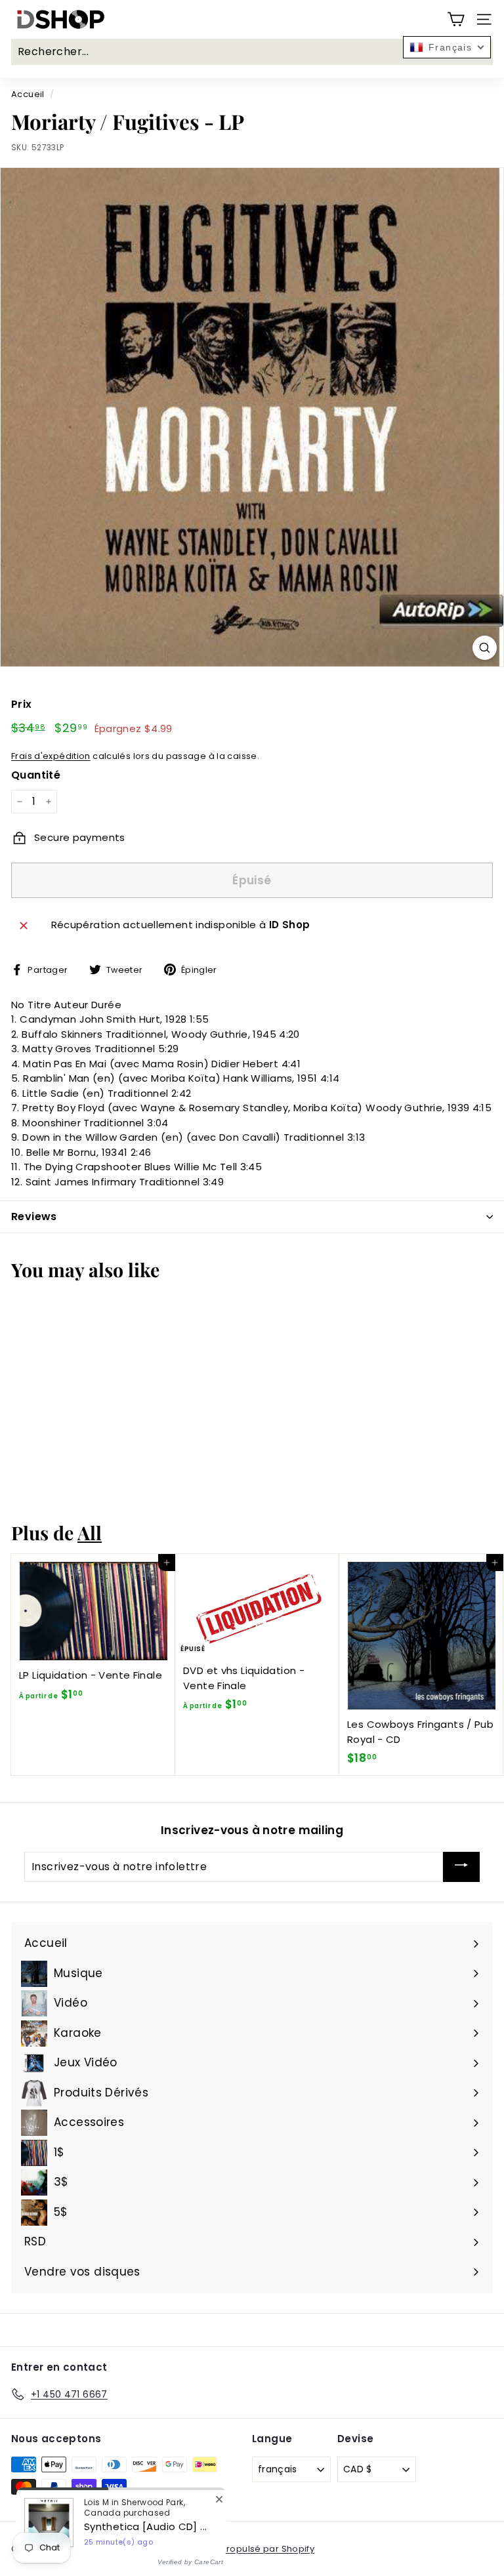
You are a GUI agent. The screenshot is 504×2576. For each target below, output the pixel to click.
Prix (22, 704)
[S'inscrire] (461, 1867)
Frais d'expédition (51, 756)
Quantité (36, 775)
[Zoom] (485, 648)
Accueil (28, 94)
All (90, 1532)
